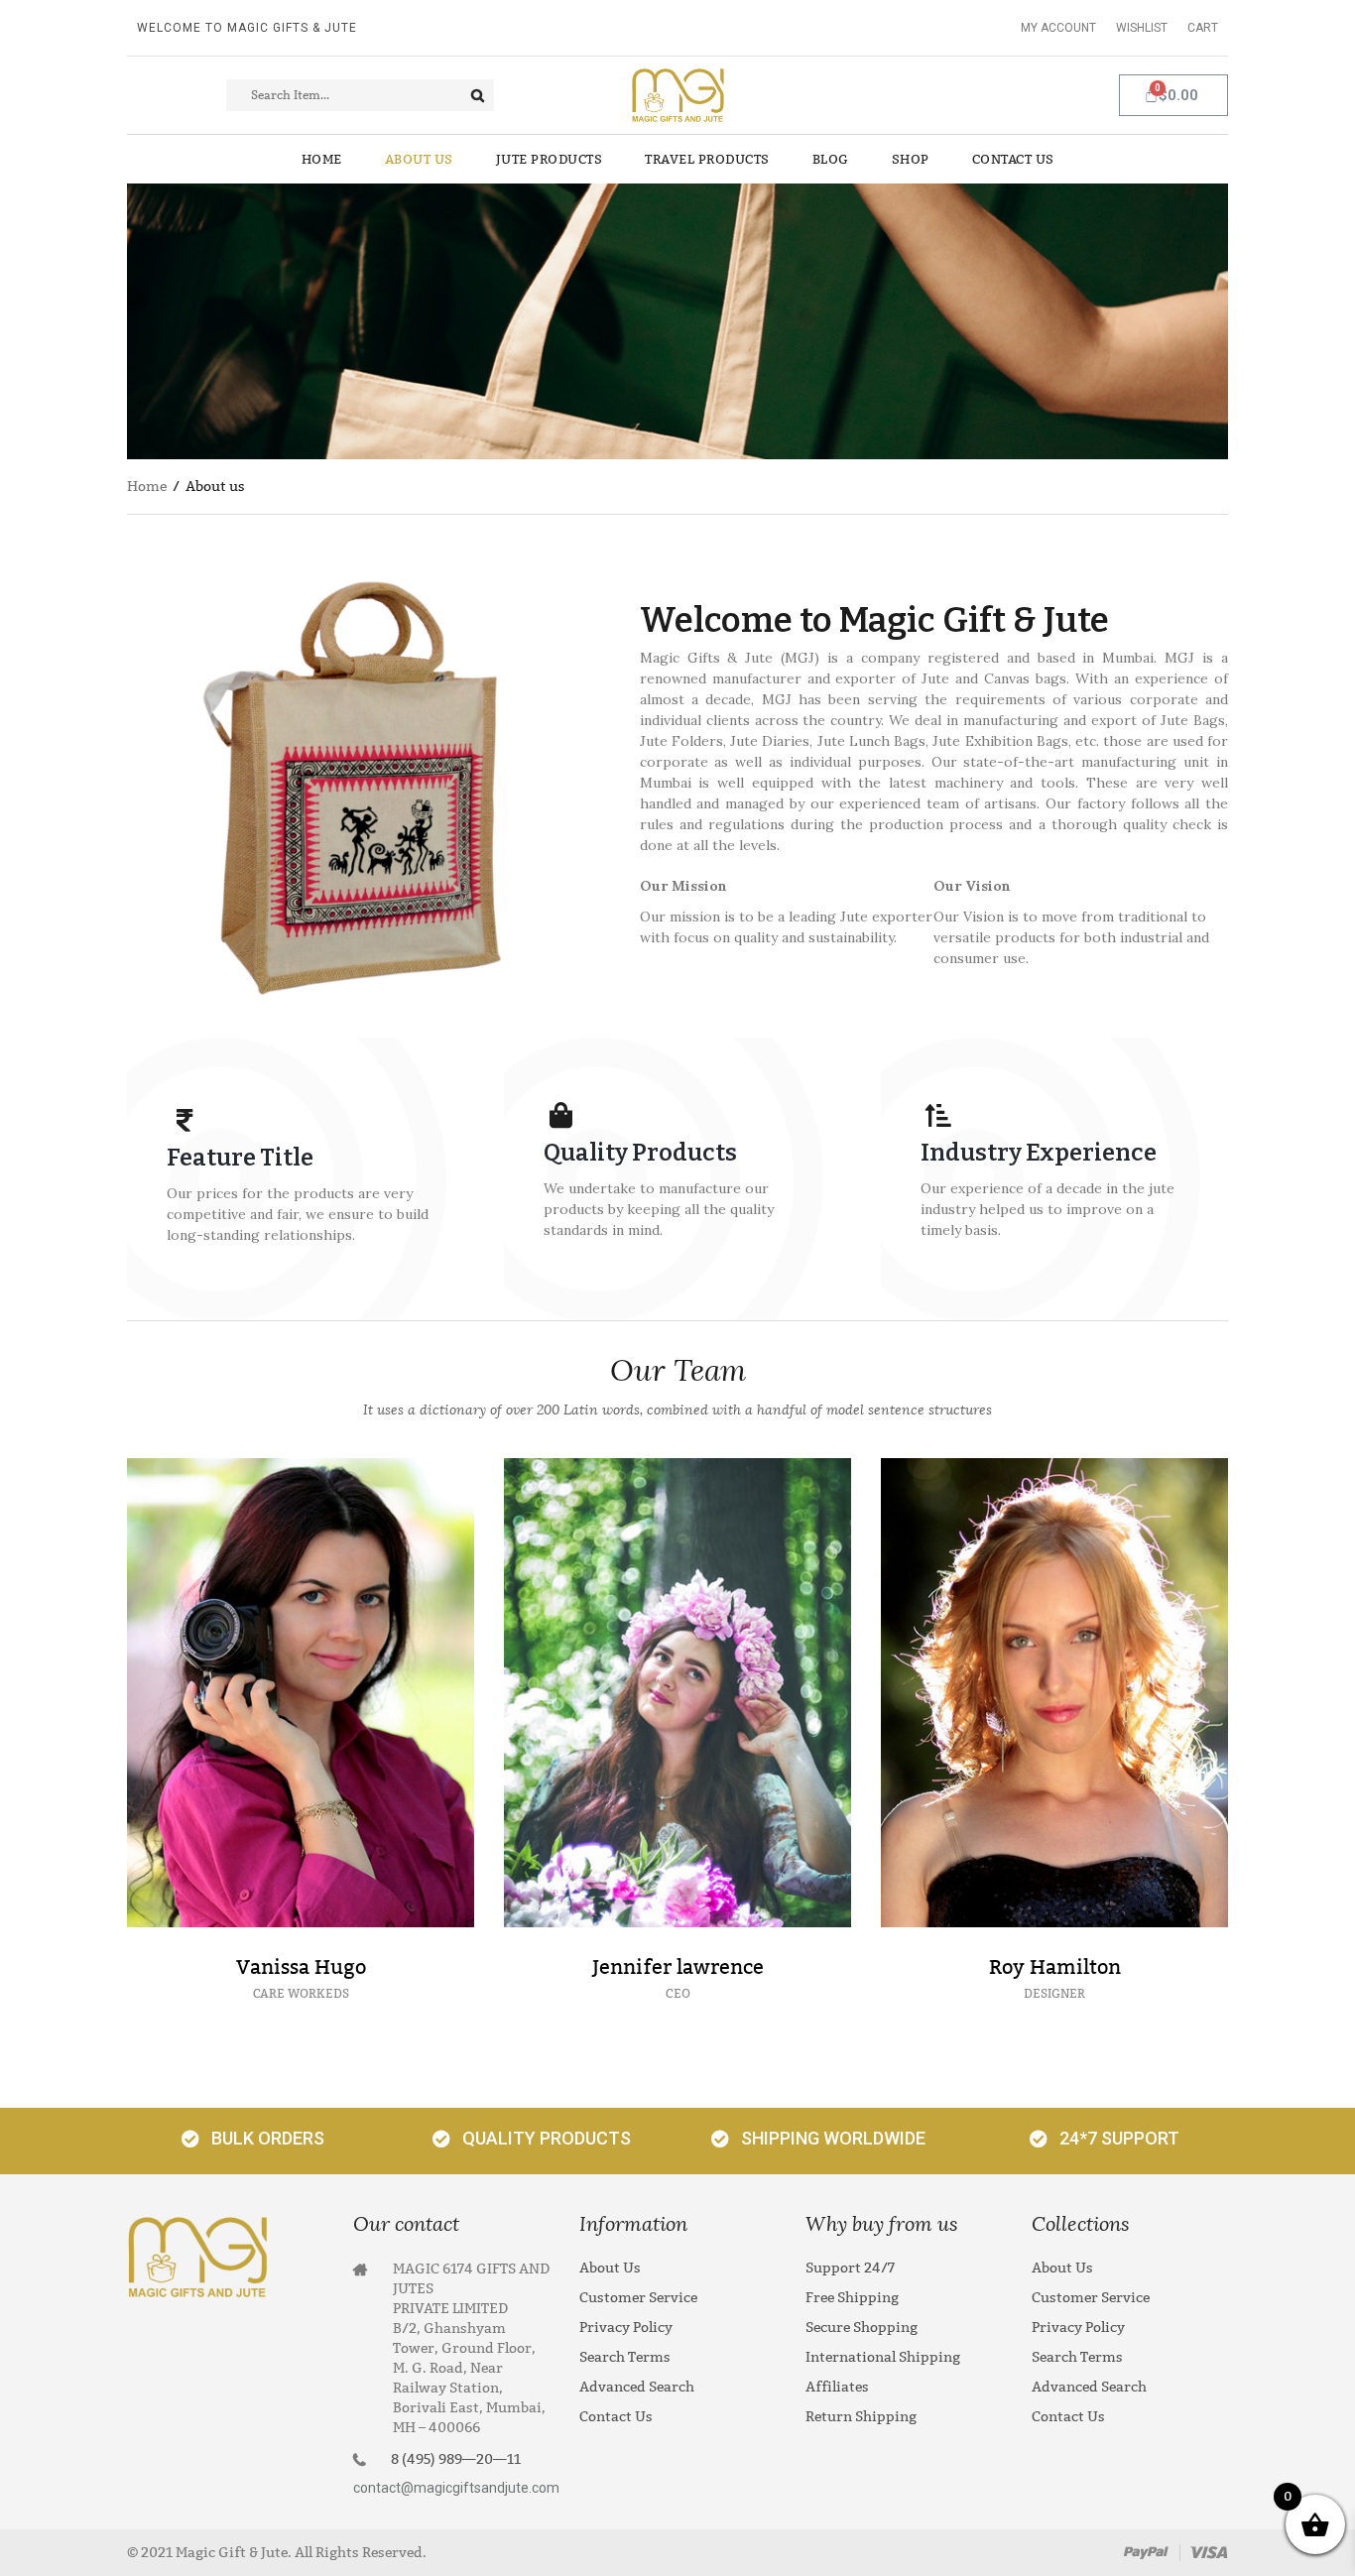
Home (147, 487)
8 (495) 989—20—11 (456, 2459)
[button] (250, 2141)
